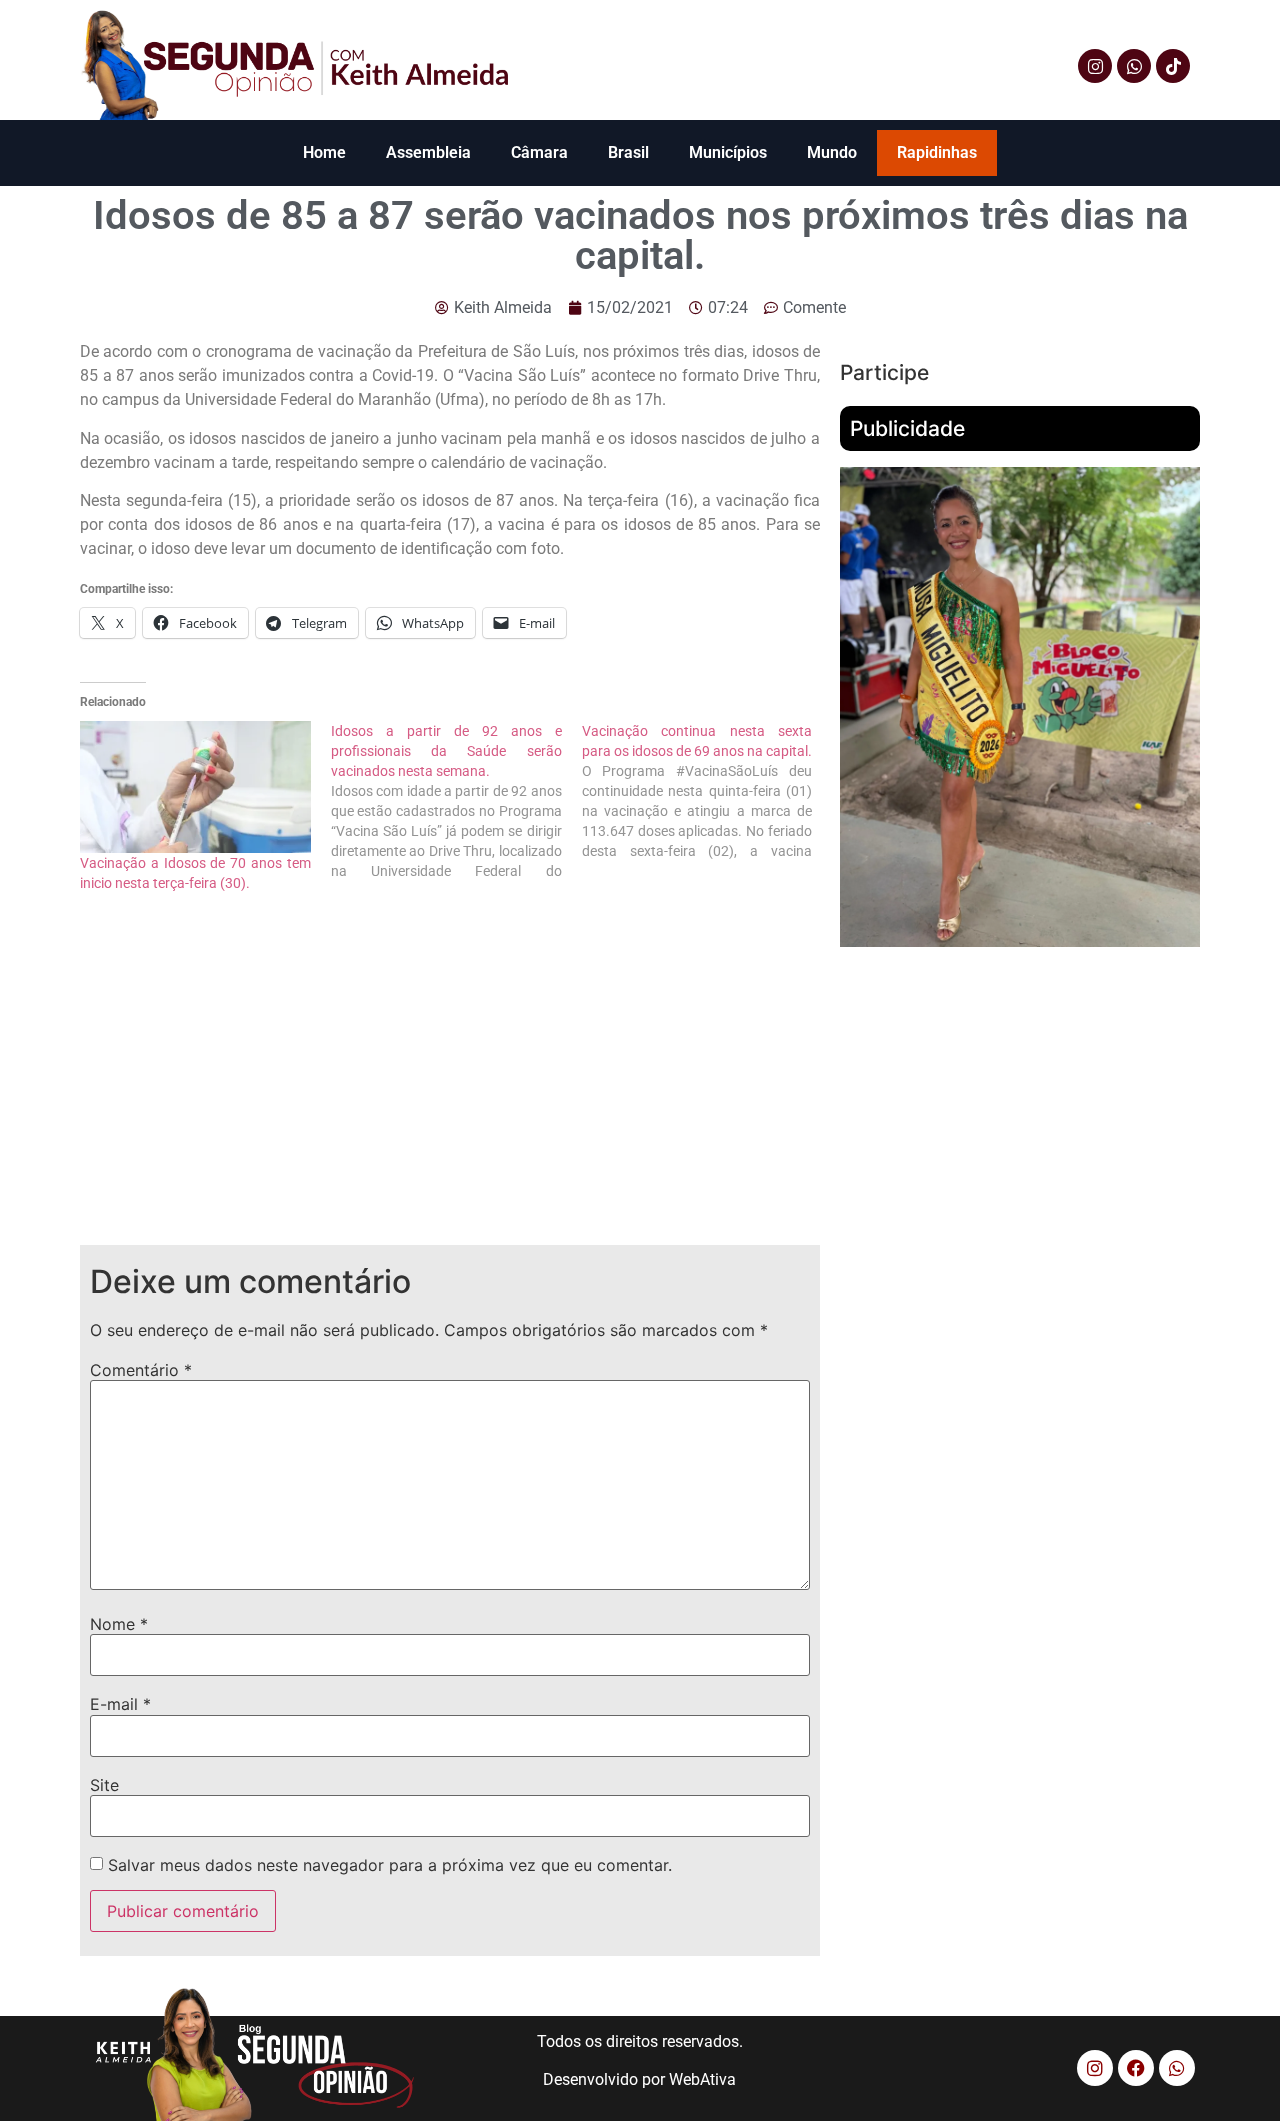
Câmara (539, 152)
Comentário (141, 1370)
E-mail (120, 1704)
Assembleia (428, 152)
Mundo (832, 152)
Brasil (628, 152)
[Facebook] (1136, 2068)
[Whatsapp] (1134, 66)
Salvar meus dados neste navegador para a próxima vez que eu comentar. (390, 1865)
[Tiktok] (1173, 66)
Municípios (728, 152)
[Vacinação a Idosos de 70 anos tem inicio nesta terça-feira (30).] (195, 787)
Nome (119, 1624)
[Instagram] (1095, 66)
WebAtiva (702, 2079)
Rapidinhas (937, 152)
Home (324, 152)
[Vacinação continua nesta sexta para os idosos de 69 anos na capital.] (707, 791)
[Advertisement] (450, 1085)
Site (104, 1785)
